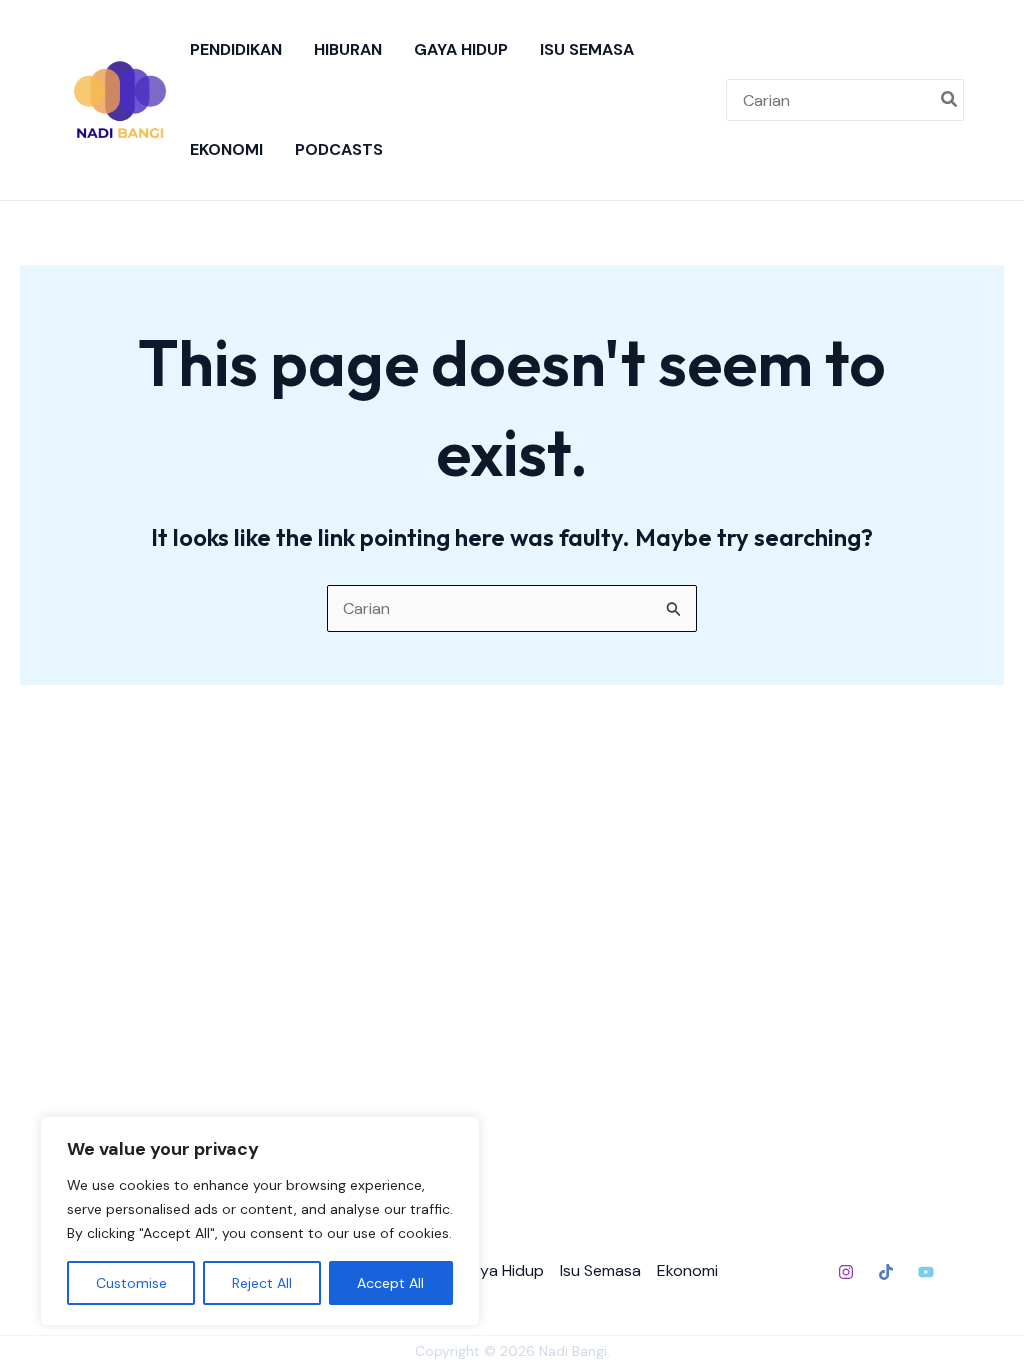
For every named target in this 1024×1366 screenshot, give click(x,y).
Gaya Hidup (461, 49)
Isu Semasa (587, 49)
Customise (131, 1283)
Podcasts (339, 149)
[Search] (950, 100)
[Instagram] (846, 1272)
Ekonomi (226, 149)
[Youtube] (926, 1272)
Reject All (262, 1283)
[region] (260, 1221)
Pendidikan (236, 49)
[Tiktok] (886, 1272)
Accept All (390, 1283)
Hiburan (348, 49)
